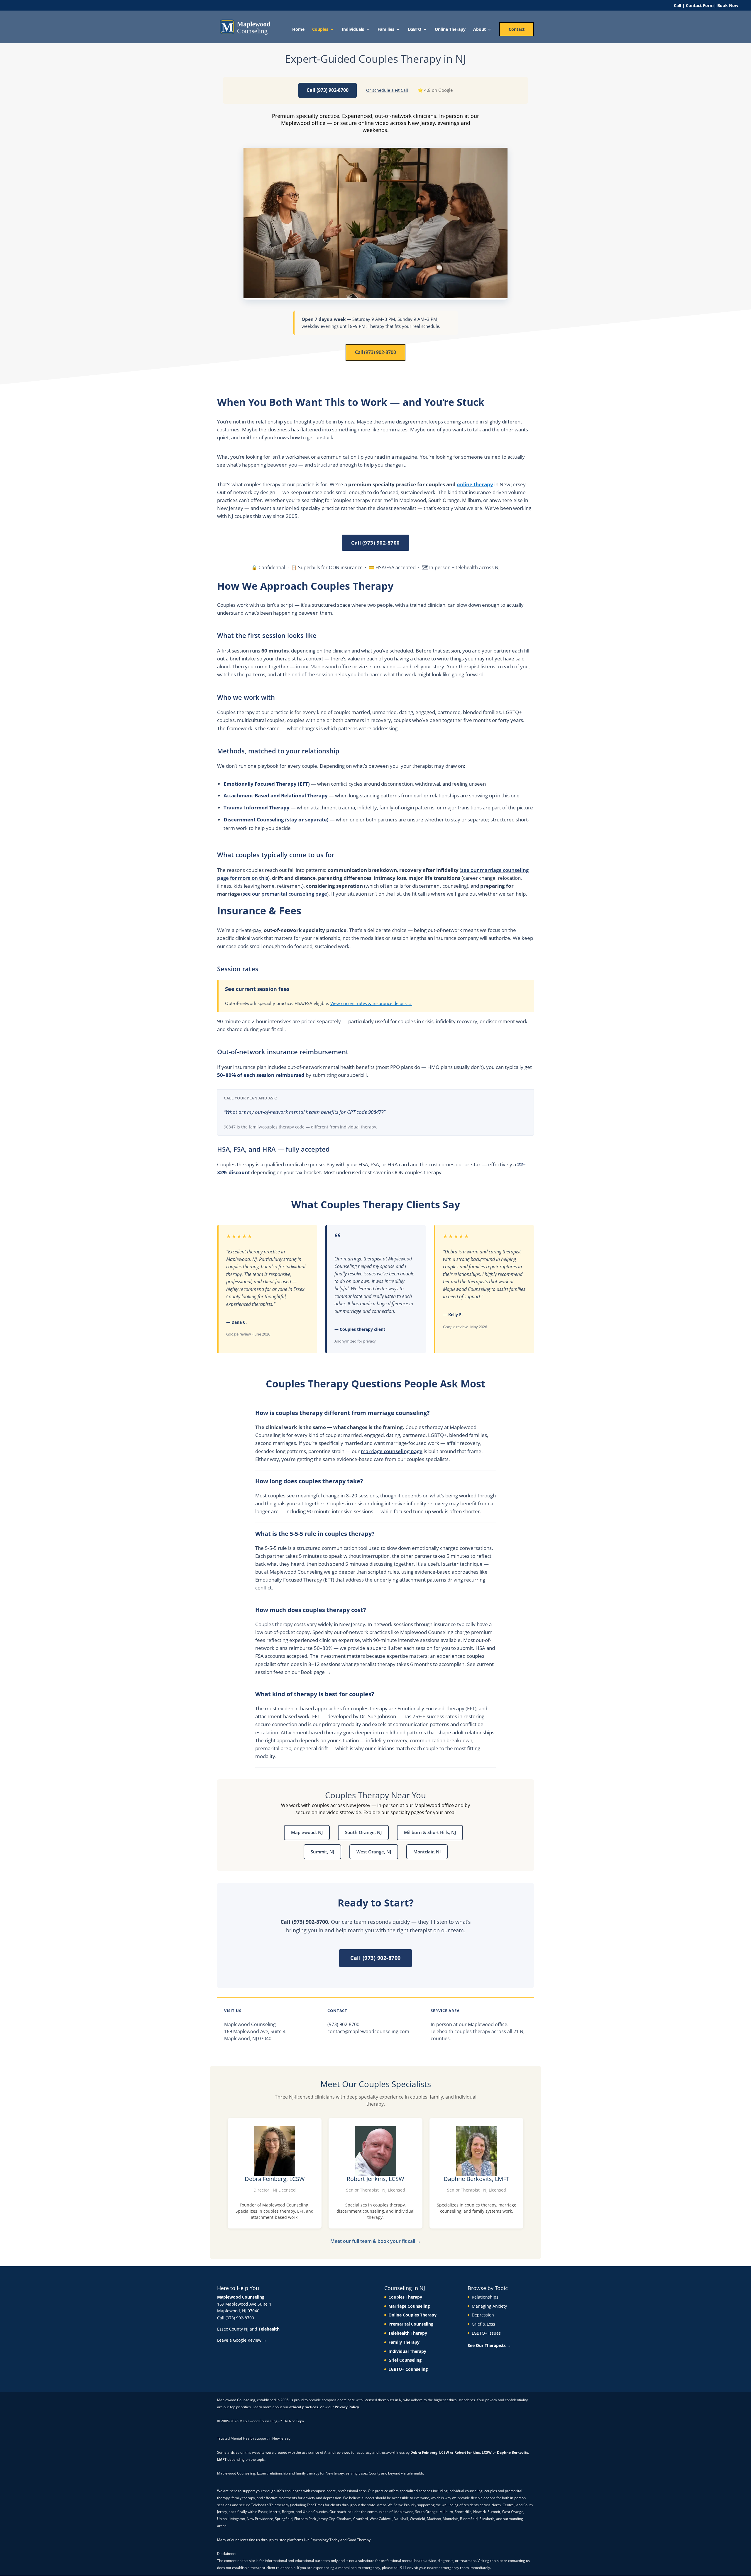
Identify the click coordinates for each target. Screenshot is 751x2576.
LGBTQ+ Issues (486, 2333)
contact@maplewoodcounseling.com (368, 2031)
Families (386, 30)
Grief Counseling (405, 2360)
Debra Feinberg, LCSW (430, 2452)
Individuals (353, 30)
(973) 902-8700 (343, 2024)
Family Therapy (404, 2342)
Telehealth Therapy (408, 2333)
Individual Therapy (407, 2351)
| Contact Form (698, 5)
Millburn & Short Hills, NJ (430, 1832)
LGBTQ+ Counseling (408, 2369)
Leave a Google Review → (242, 2340)
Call (678, 5)
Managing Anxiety (489, 2306)
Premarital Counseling (411, 2324)
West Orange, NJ (374, 1852)
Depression (483, 2315)
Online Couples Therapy (412, 2315)
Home (298, 30)
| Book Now (726, 5)
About (479, 30)
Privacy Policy (347, 2407)
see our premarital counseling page (285, 894)
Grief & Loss (483, 2324)
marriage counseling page (392, 1451)
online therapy (475, 484)
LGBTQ (415, 30)
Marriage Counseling (409, 2306)
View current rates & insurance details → (371, 1003)
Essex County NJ (233, 2329)
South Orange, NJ (363, 1832)
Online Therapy (450, 30)
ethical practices (304, 2407)
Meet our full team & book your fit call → (376, 2241)
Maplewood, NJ (307, 1832)
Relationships (485, 2297)
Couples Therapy (405, 2297)
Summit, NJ (322, 1852)
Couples (320, 30)
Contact (517, 29)
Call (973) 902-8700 (328, 90)
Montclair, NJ (427, 1852)
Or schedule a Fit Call (387, 90)
